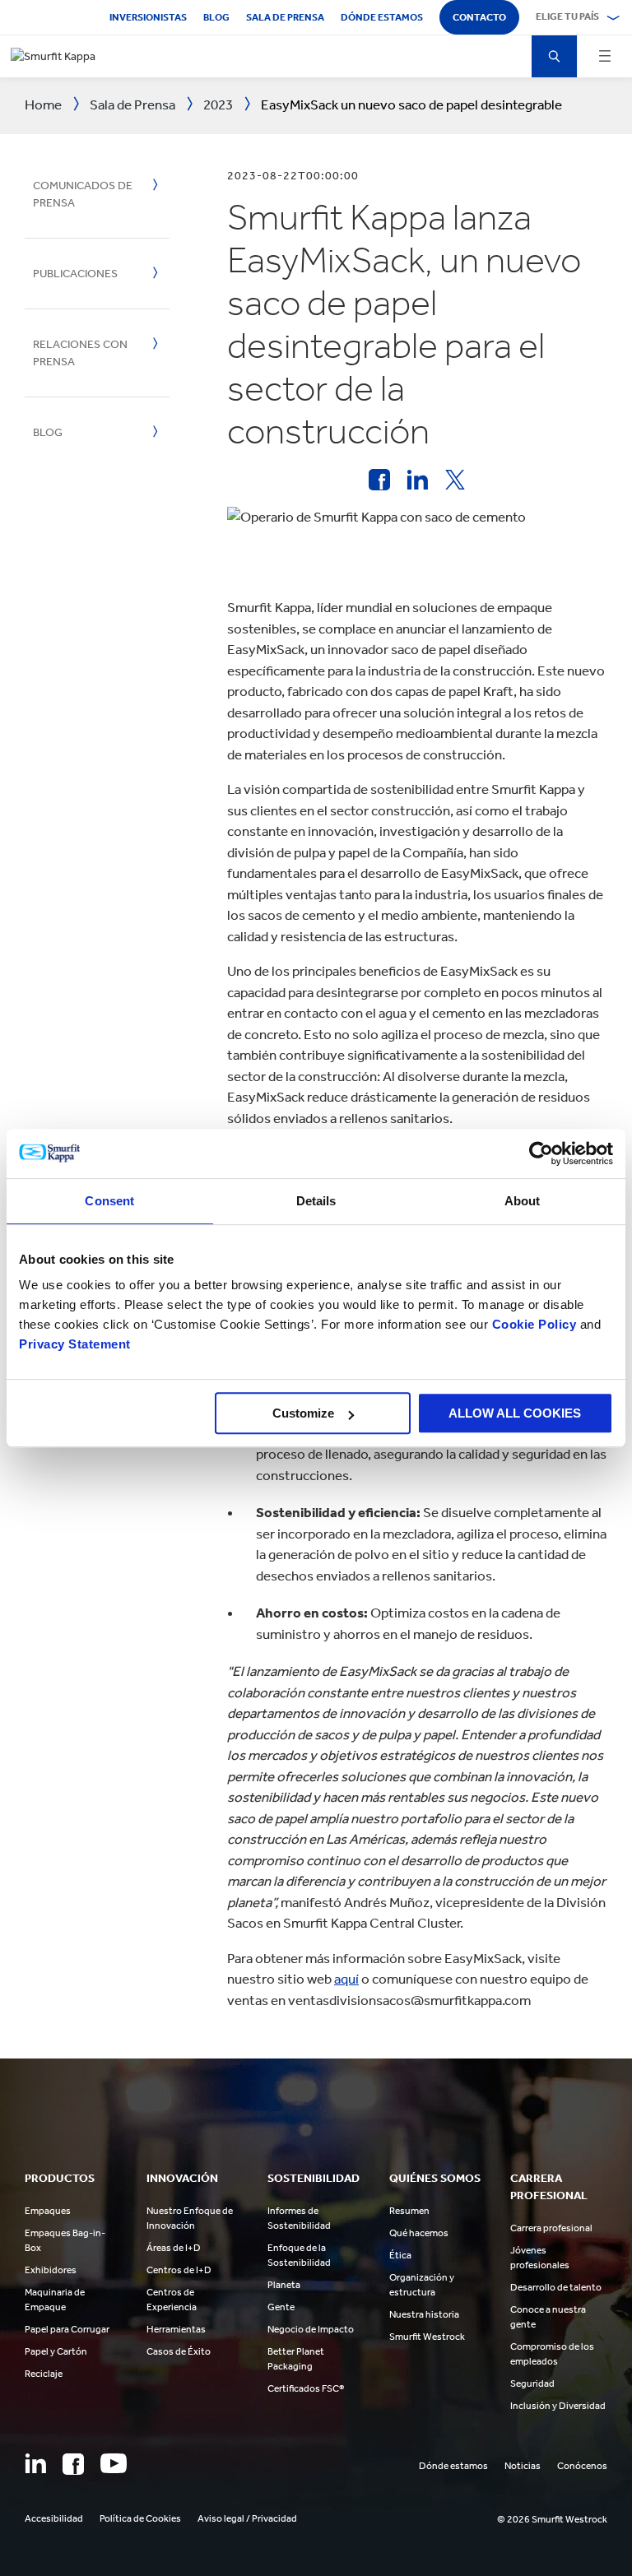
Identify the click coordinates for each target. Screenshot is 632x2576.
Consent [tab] (109, 1201)
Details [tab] (316, 1201)
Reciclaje (44, 2374)
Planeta (284, 2285)
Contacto (479, 17)
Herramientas (176, 2329)
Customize (303, 1413)
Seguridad (532, 2383)
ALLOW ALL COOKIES (515, 1413)
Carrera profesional (551, 2228)
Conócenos (582, 2466)
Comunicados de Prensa (83, 194)
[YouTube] (114, 2463)
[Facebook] (73, 2464)
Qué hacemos (419, 2233)
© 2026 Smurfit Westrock (552, 2519)
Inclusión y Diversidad (558, 2406)
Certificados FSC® (306, 2388)
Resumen (409, 2211)
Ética (400, 2255)
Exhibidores (51, 2270)
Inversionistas (148, 17)
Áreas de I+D (174, 2248)
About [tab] (523, 1201)
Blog (216, 17)
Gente (281, 2307)
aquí (346, 1979)
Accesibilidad (54, 2518)
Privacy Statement (75, 1344)
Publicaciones (75, 274)
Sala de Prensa (285, 17)
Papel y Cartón (56, 2351)
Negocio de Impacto (311, 2329)
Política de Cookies (140, 2518)
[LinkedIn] (35, 2463)
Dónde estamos (382, 17)
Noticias (523, 2466)
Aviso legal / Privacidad (247, 2518)
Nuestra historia (424, 2314)
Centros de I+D (179, 2270)
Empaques (48, 2211)
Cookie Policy (534, 1324)
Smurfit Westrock (427, 2337)
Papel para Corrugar (67, 2329)
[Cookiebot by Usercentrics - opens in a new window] (541, 1153)
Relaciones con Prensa (80, 353)
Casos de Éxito (179, 2351)
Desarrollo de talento (556, 2287)
